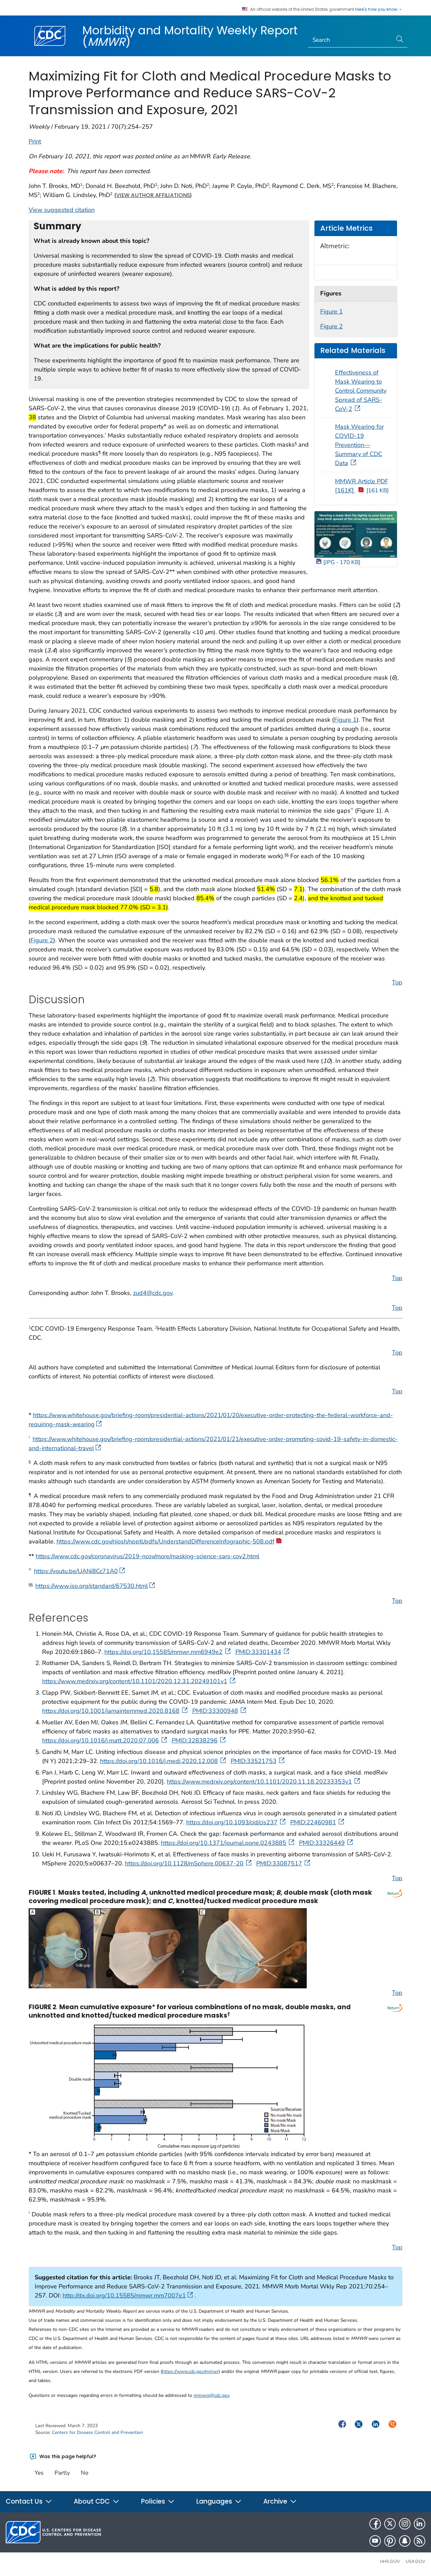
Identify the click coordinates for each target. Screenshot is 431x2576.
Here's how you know (377, 9)
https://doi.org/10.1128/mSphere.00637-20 (184, 1863)
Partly (62, 2473)
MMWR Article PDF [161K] (362, 486)
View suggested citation (62, 210)
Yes (39, 2473)
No (85, 2473)
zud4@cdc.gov (153, 1293)
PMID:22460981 (313, 1822)
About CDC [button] (93, 2501)
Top (397, 982)
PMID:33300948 (215, 1711)
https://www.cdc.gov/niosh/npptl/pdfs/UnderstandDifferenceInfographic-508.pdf (165, 1541)
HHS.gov (390, 2561)
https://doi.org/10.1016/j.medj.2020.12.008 (159, 1761)
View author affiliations (153, 195)
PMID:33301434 (258, 1652)
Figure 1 (331, 312)
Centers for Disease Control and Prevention (97, 2432)
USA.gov (416, 2561)
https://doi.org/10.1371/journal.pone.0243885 (224, 1843)
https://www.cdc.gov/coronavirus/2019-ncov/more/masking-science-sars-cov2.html (147, 1556)
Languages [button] (215, 2501)
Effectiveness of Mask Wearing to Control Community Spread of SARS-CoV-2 (361, 391)
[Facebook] (375, 2524)
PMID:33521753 (254, 1761)
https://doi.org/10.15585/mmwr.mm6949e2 (163, 1652)
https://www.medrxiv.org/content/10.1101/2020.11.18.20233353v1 (259, 1782)
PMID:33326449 (322, 1843)
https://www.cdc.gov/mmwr (190, 2371)
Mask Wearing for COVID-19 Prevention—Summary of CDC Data (359, 445)
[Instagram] (405, 2524)
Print (35, 141)
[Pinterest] (390, 2541)
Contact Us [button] (25, 2501)
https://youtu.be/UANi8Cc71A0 (76, 1571)
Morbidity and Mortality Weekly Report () (190, 36)
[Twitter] (390, 2524)
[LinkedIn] (420, 2524)
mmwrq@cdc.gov (211, 2395)
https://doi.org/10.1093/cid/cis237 (232, 1822)
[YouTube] (375, 2541)
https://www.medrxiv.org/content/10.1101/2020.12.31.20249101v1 (135, 1681)
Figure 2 (331, 326)
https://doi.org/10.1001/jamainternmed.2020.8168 (111, 1711)
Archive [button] (276, 2501)
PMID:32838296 (195, 1740)
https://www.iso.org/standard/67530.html (92, 1586)
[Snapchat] (405, 2541)
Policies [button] (154, 2501)
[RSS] (420, 2541)
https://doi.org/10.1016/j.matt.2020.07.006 (101, 1740)
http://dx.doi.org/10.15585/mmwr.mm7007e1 (124, 2295)
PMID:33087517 (279, 1863)
